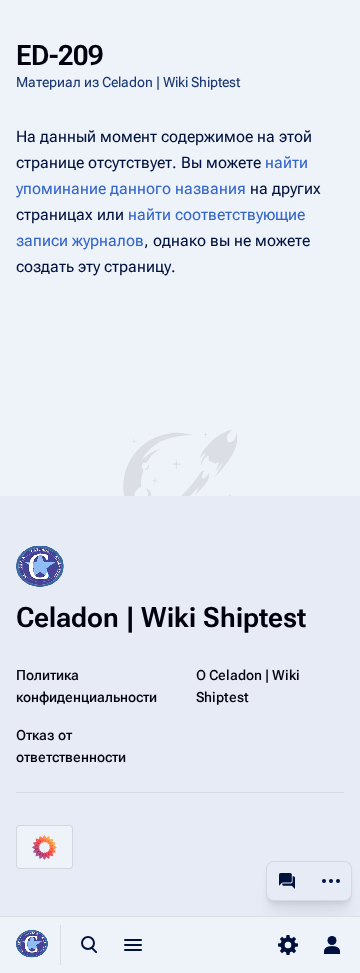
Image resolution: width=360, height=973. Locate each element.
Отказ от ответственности (71, 746)
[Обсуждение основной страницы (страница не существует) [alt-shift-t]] (287, 881)
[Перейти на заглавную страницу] (32, 945)
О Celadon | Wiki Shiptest (248, 686)
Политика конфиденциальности (86, 686)
